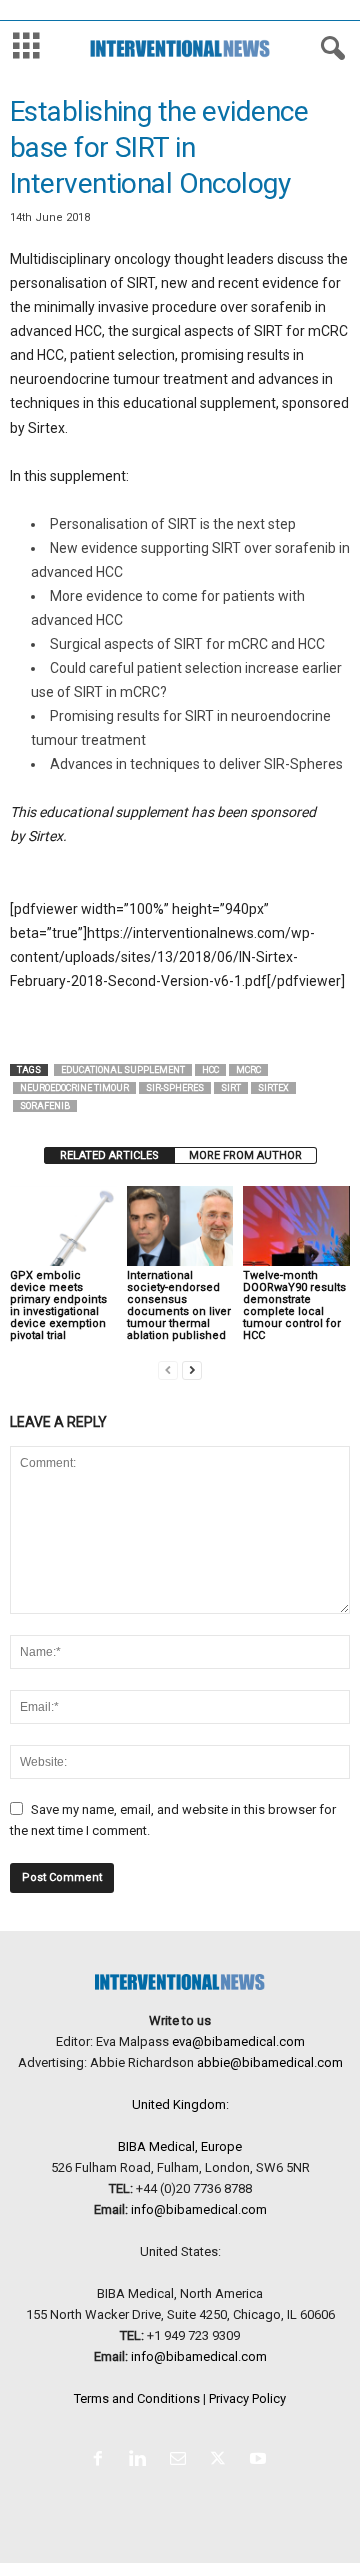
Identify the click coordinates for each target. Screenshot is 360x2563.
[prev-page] (168, 1369)
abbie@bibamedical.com (270, 2062)
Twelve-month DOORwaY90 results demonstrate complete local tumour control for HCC (294, 1305)
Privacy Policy (247, 2398)
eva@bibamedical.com (238, 2041)
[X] (222, 2460)
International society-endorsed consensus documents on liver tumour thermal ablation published (179, 1305)
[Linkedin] (142, 2460)
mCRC (248, 1070)
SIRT (231, 1088)
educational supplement (123, 1070)
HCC (210, 1070)
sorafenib (45, 1106)
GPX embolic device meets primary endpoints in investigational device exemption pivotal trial (58, 1305)
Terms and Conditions (137, 2398)
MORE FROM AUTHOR (245, 1155)
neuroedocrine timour (74, 1088)
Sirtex (273, 1088)
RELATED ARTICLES (109, 1155)
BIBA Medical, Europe (180, 2146)
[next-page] (192, 1369)
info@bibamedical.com (199, 2209)
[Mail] (182, 2460)
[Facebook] (102, 2460)
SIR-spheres (175, 1088)
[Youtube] (260, 2460)
